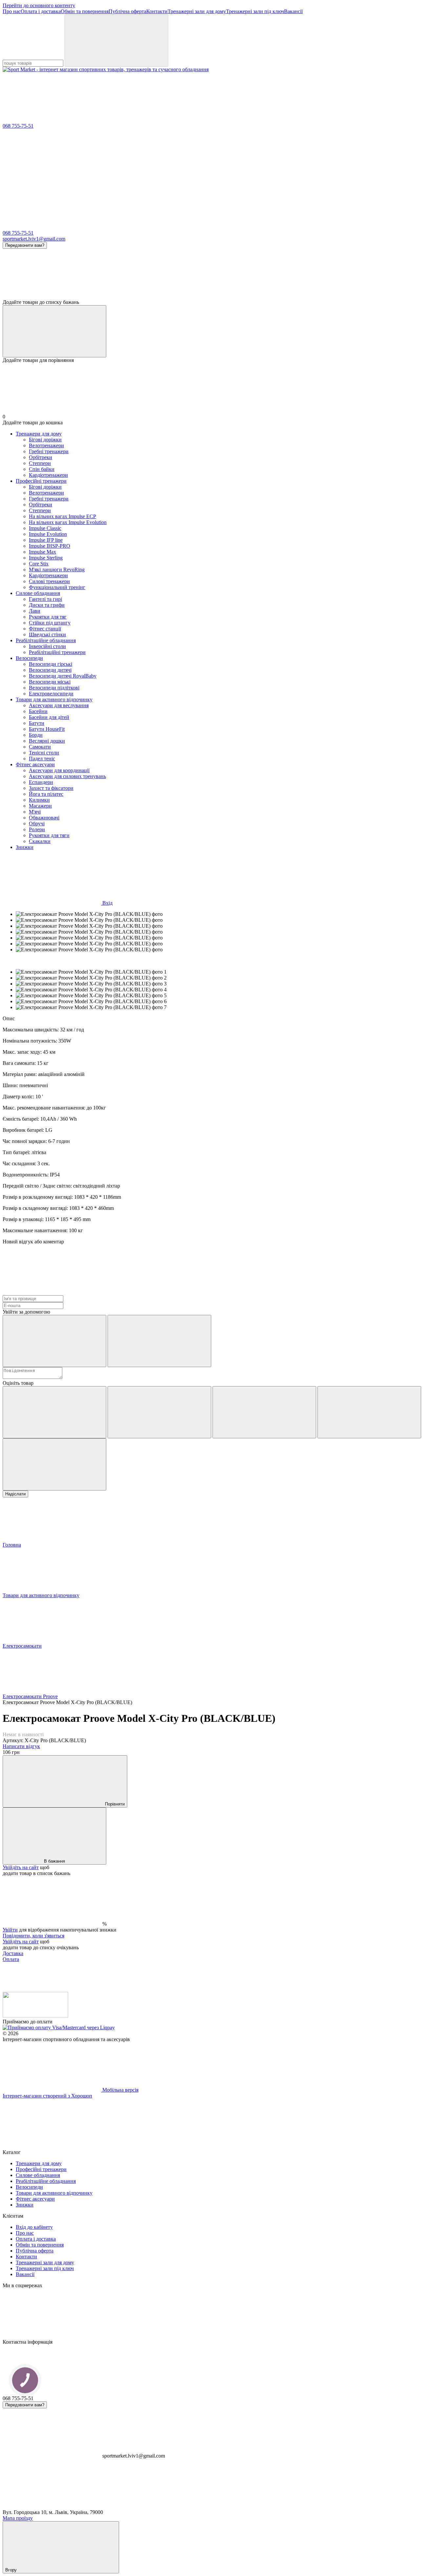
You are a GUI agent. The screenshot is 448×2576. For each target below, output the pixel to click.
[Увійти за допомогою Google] (159, 1341)
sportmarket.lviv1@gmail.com (34, 239)
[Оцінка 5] (54, 1464)
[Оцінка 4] (369, 1412)
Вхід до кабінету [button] (34, 2227)
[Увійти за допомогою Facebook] (54, 1341)
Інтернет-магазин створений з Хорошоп (47, 2096)
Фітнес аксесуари (35, 764)
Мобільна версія (120, 2090)
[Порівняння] (54, 331)
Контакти (157, 11)
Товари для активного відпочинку (54, 699)
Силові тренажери (49, 581)
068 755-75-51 (18, 126)
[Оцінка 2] (159, 1412)
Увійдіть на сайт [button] (21, 1867)
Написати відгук (21, 1746)
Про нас (12, 11)
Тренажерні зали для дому (197, 11)
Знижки (25, 847)
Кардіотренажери (48, 475)
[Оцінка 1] (54, 1412)
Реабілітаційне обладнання (46, 640)
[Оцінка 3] (264, 1412)
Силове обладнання (38, 593)
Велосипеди (29, 658)
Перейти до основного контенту (39, 5)
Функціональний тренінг (57, 587)
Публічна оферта (127, 11)
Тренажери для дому (39, 434)
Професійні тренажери (41, 481)
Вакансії (293, 11)
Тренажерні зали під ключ (255, 11)
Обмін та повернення (85, 11)
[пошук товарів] (116, 41)
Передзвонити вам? (25, 245)
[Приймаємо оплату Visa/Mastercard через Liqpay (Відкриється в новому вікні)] (59, 2027)
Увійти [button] (10, 1930)
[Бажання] (224, 274)
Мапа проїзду (18, 2518)
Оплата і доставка (41, 11)
